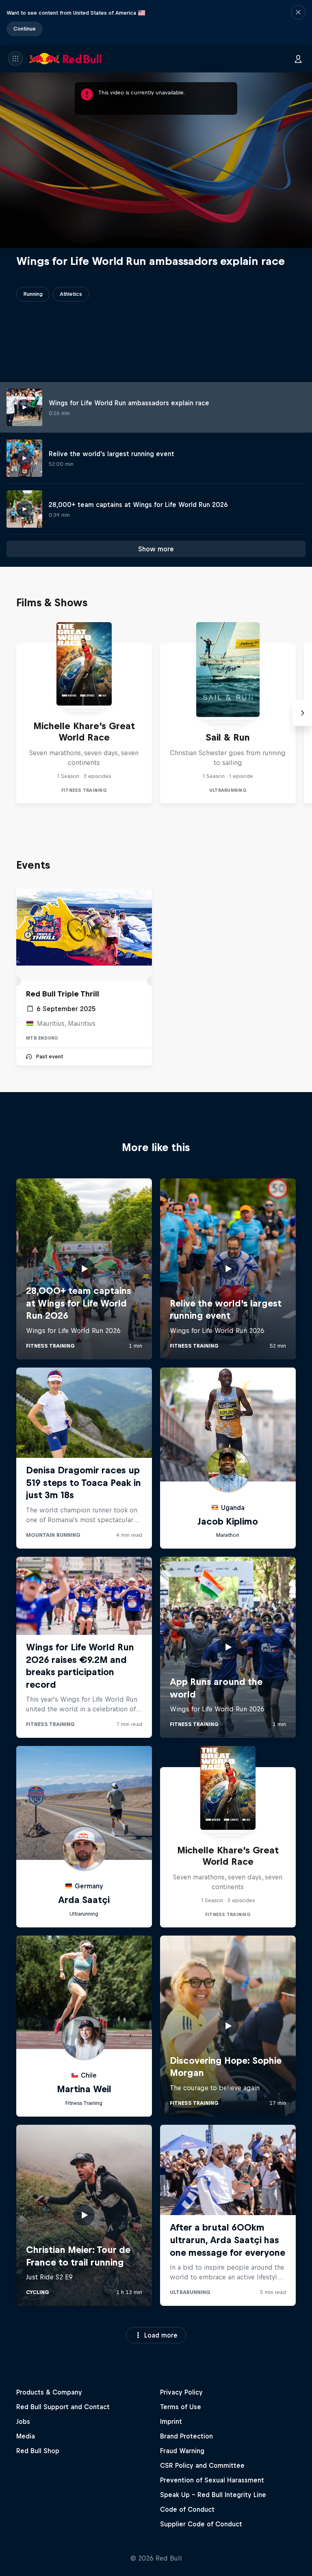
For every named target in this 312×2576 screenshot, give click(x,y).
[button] (298, 22)
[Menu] (15, 59)
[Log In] (298, 59)
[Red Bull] (65, 59)
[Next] (302, 713)
